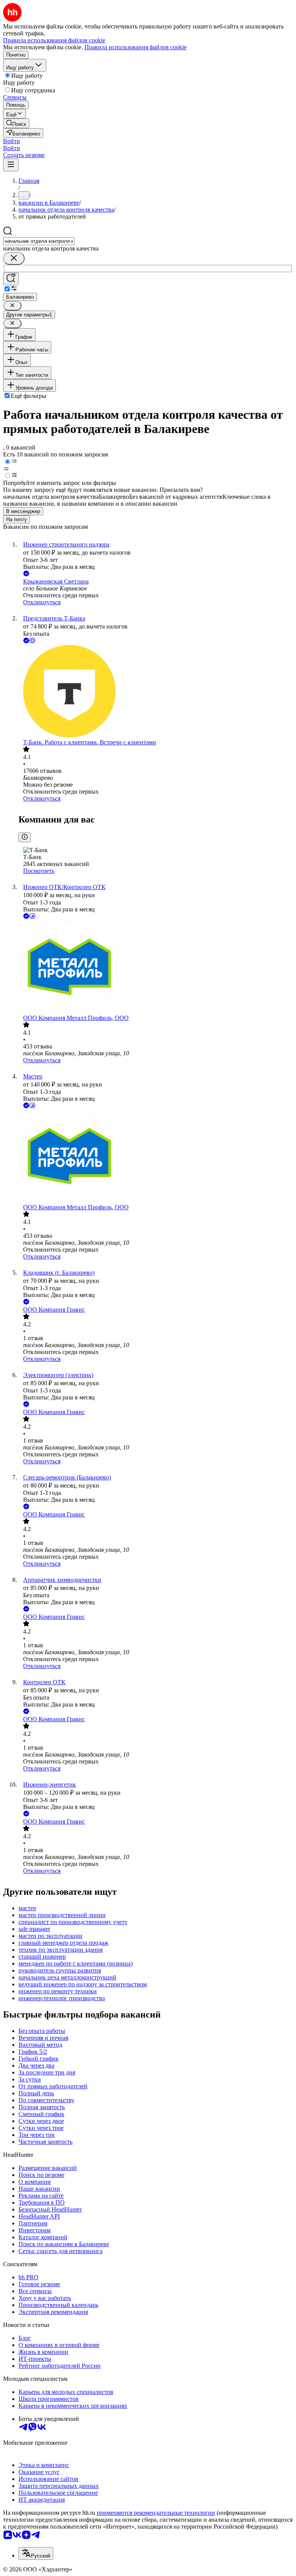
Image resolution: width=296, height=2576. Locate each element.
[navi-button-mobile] (11, 165)
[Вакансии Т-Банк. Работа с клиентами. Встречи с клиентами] (156, 692)
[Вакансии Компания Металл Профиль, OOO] (156, 968)
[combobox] (39, 241)
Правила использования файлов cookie (135, 47)
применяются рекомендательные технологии (156, 2513)
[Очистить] (14, 258)
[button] (12, 141)
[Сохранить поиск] (11, 279)
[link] (16, 123)
